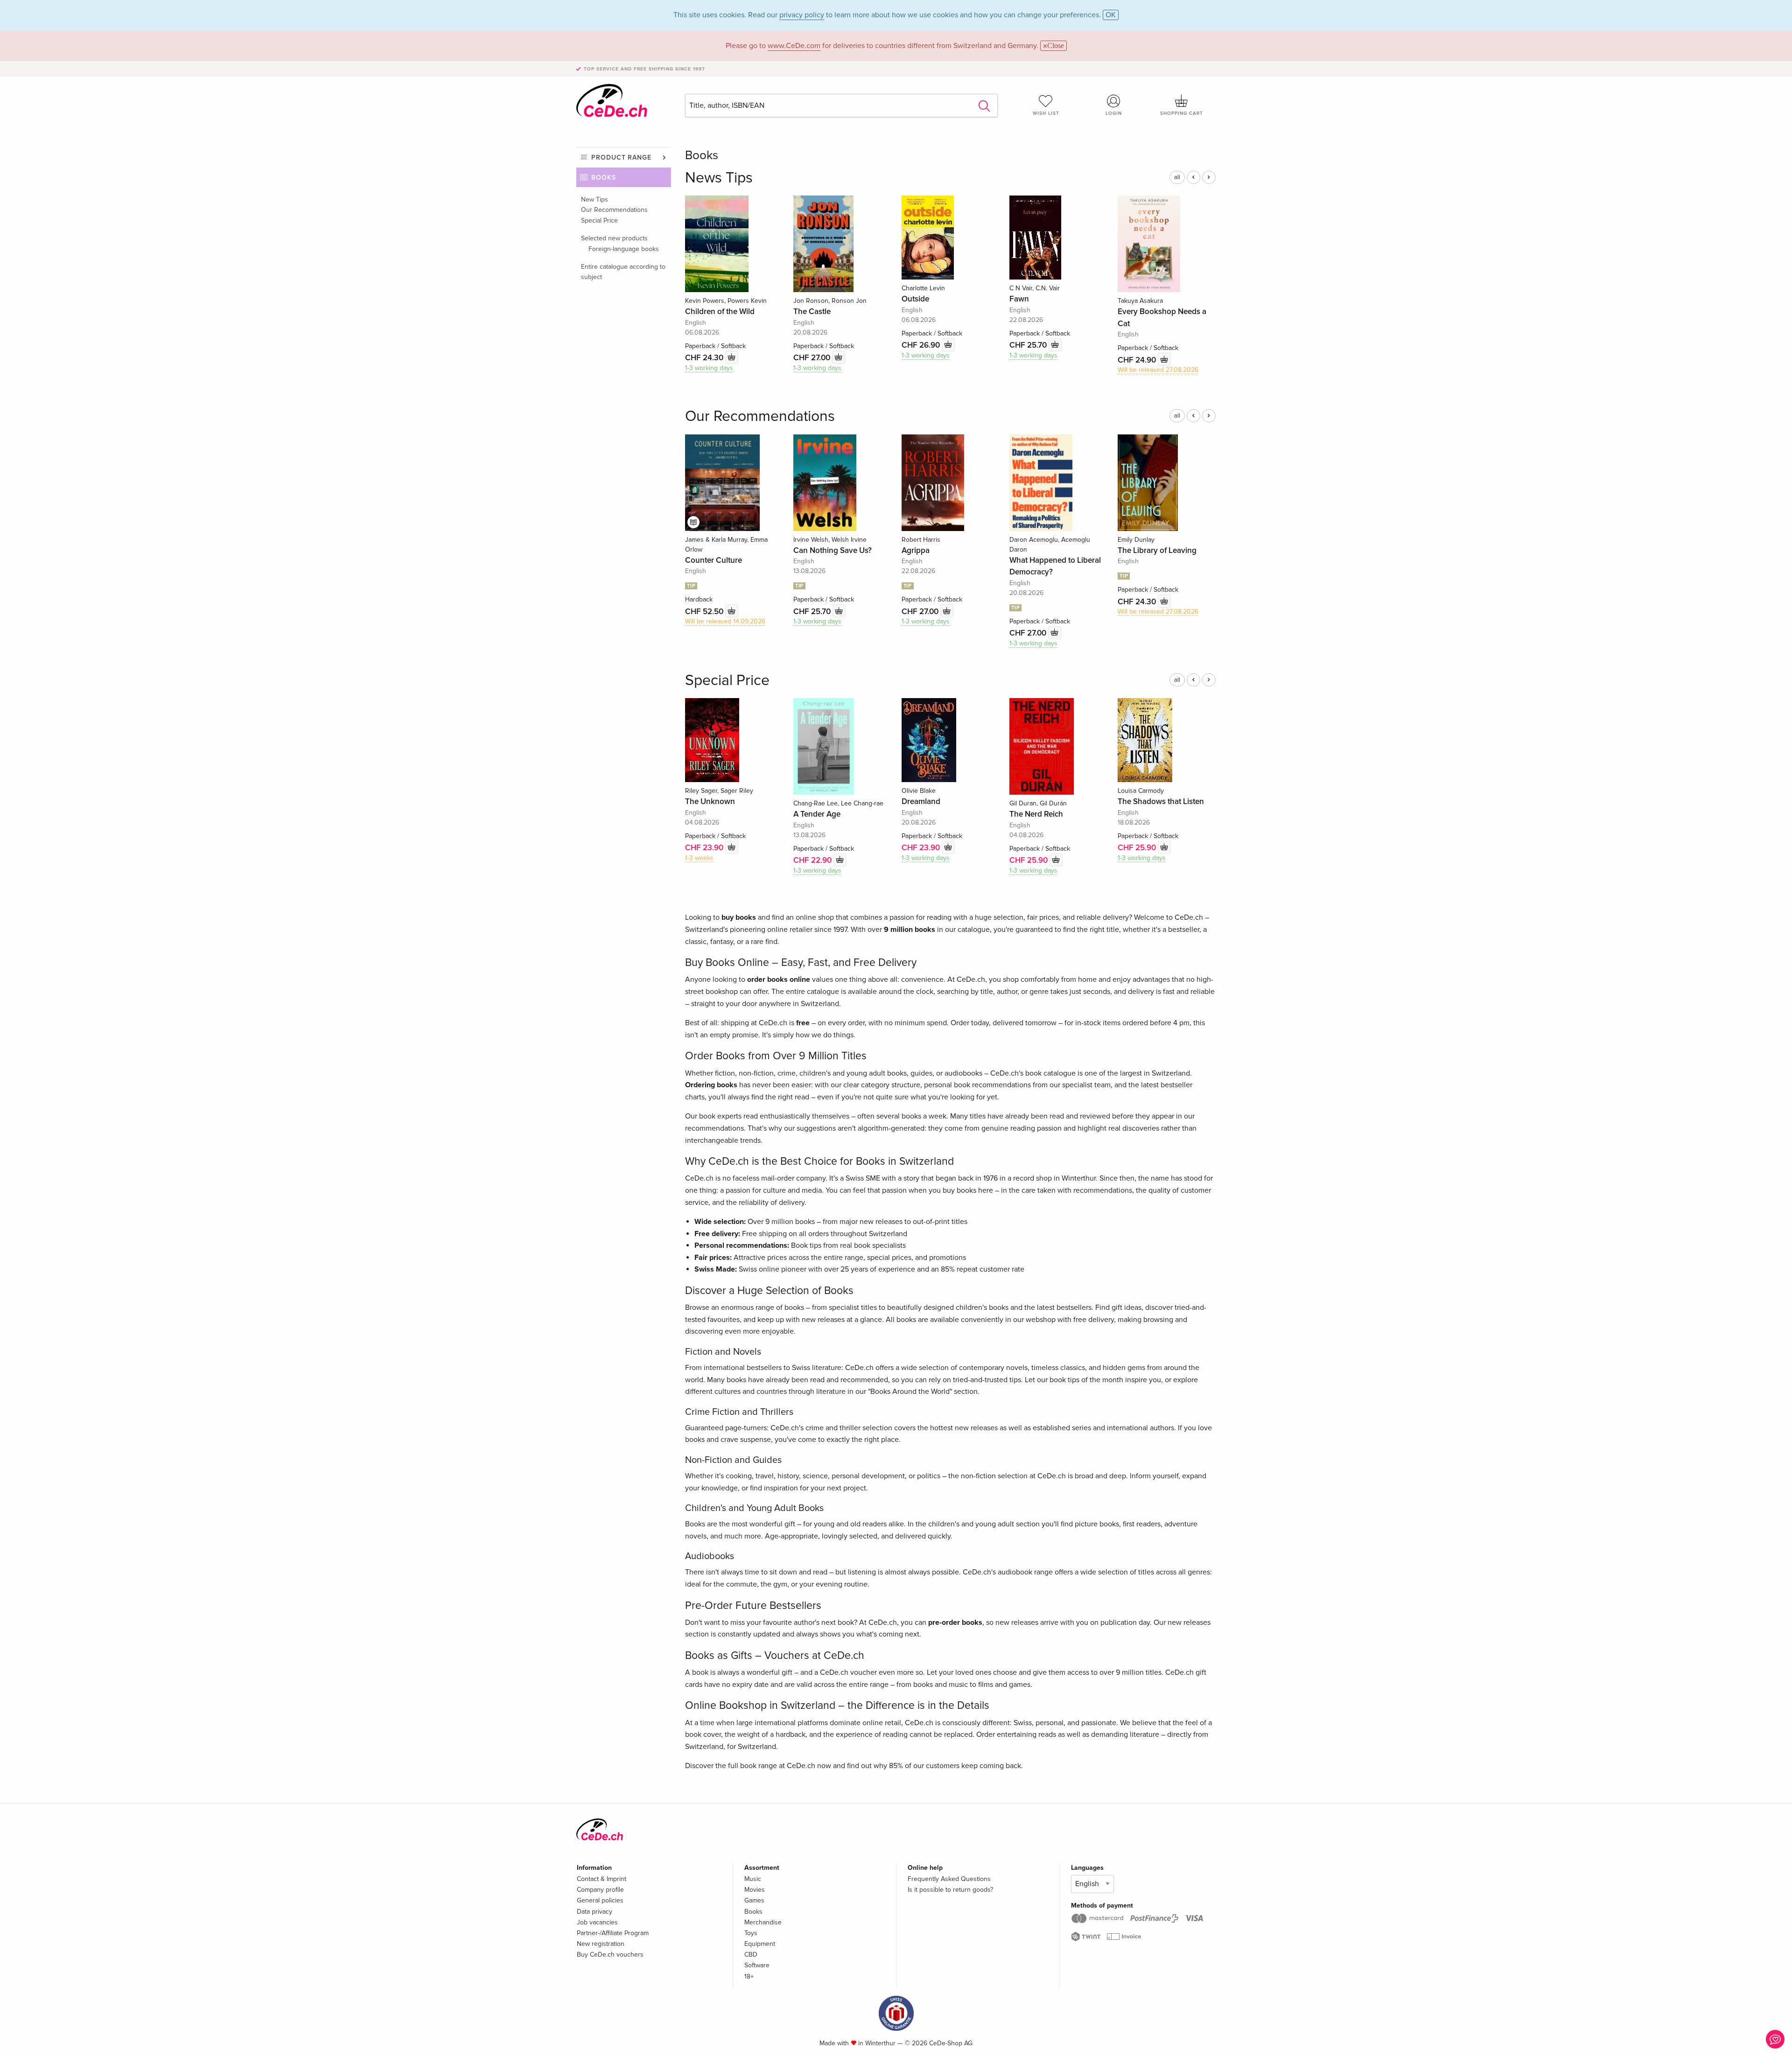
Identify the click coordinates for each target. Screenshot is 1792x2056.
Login (1114, 113)
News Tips (719, 178)
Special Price (599, 220)
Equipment (760, 1944)
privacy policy (802, 15)
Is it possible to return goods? (950, 1890)
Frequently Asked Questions (949, 1879)
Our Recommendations (614, 210)
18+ (749, 1976)
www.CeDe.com (794, 46)
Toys (751, 1933)
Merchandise (763, 1922)
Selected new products (614, 238)
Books (604, 178)
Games (754, 1900)
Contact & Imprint (602, 1879)
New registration (601, 1944)
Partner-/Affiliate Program (613, 1933)
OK (1111, 15)
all (1177, 177)
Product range (621, 157)
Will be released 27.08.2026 (1158, 370)
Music (753, 1879)
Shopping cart (1182, 113)
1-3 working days (709, 368)
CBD (751, 1955)
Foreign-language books (624, 249)
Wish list (1046, 113)
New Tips (595, 199)
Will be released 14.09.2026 (725, 621)
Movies (755, 1890)
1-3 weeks (699, 858)
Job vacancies (597, 1922)
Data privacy (595, 1912)
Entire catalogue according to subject (623, 272)
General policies (600, 1900)
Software (757, 1965)
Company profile (600, 1890)
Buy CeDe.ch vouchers (610, 1955)
